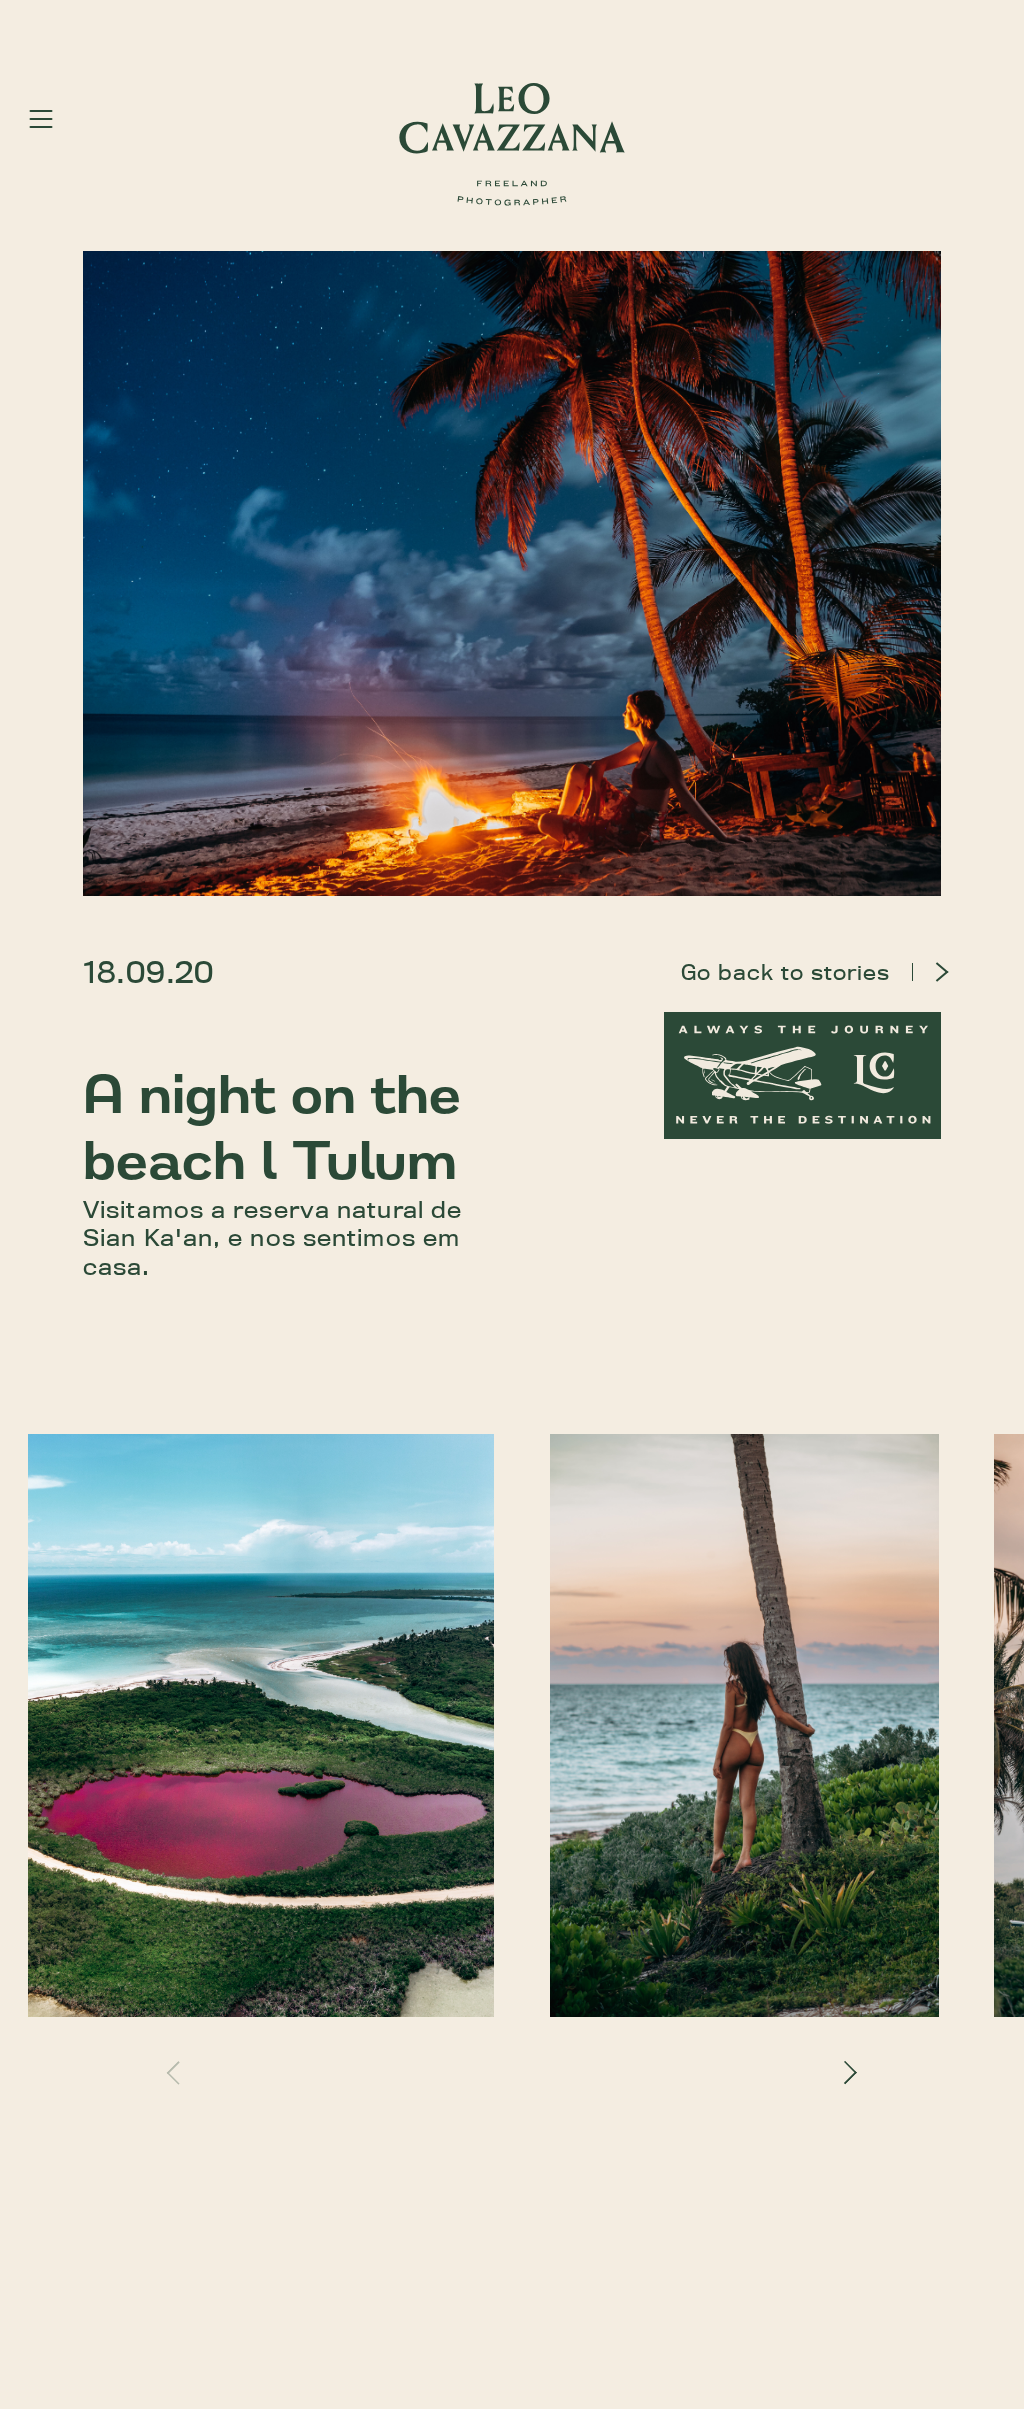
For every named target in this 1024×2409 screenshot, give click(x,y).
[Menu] (41, 119)
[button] (177, 2072)
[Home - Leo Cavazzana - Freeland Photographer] (512, 144)
